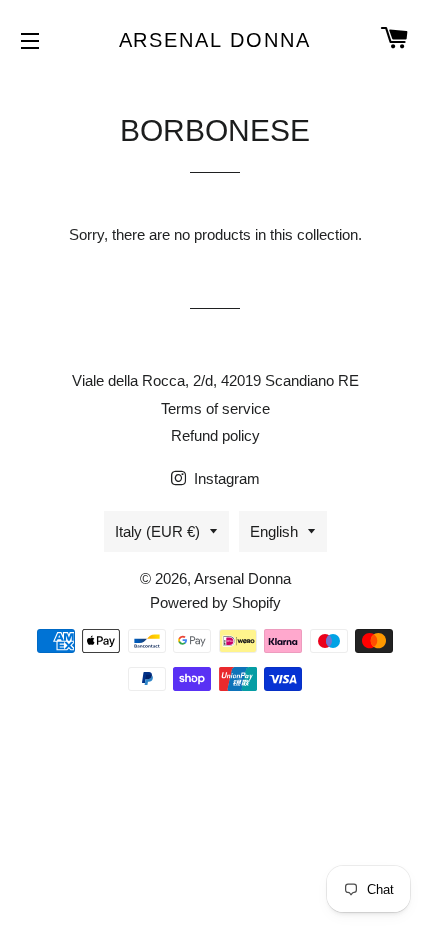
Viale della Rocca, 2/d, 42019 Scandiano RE (215, 380)
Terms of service (215, 408)
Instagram (225, 478)
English (274, 531)
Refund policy (215, 435)
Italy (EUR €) (157, 531)
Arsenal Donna (215, 40)
